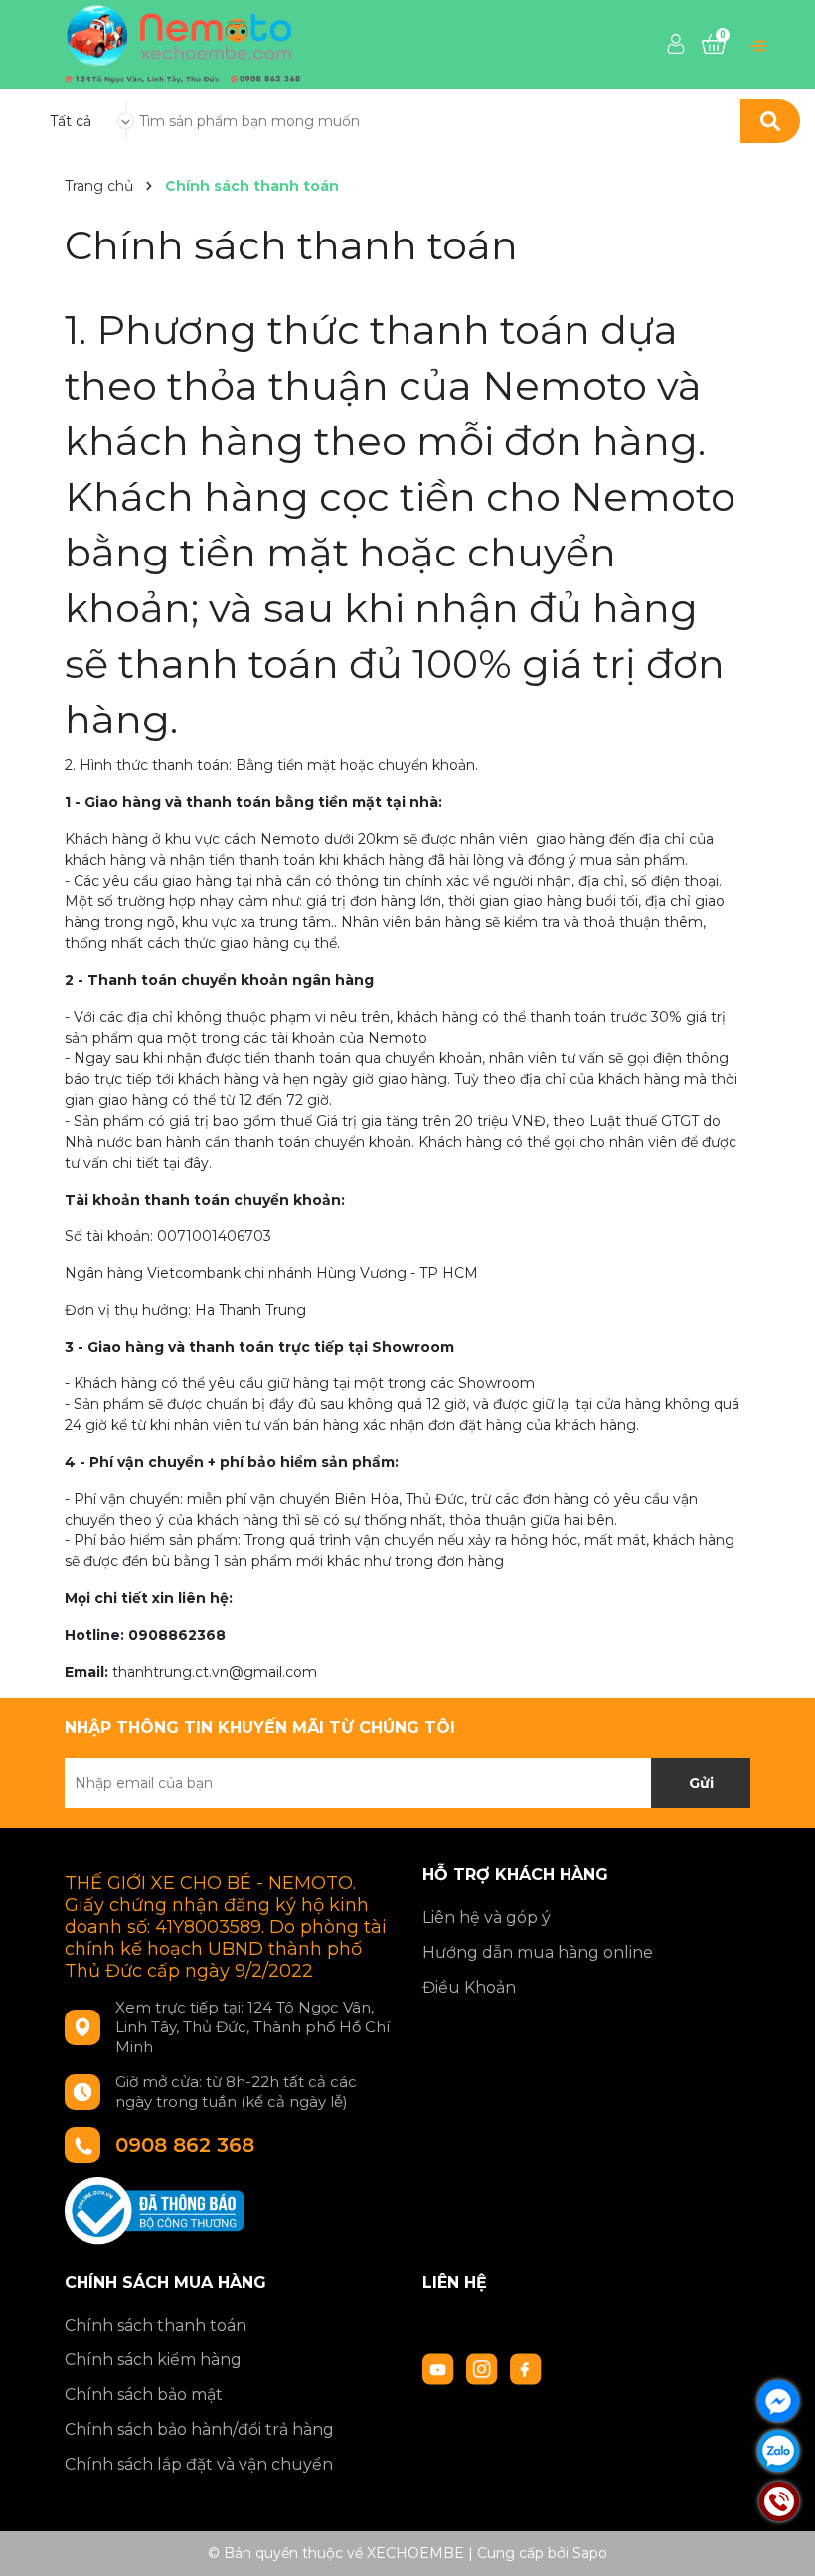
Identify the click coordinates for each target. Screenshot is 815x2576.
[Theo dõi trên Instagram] (484, 2368)
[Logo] (183, 44)
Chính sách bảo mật (144, 2395)
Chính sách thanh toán (291, 245)
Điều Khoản (469, 1987)
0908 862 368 (185, 2145)
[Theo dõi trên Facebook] (526, 2368)
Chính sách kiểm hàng (153, 2360)
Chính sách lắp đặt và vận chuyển (199, 2464)
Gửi (701, 1783)
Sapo (590, 2553)
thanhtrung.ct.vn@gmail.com (215, 1672)
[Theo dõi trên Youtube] (440, 2368)
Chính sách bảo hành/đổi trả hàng (199, 2429)
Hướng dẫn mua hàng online (538, 1952)
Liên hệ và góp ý (487, 1918)
